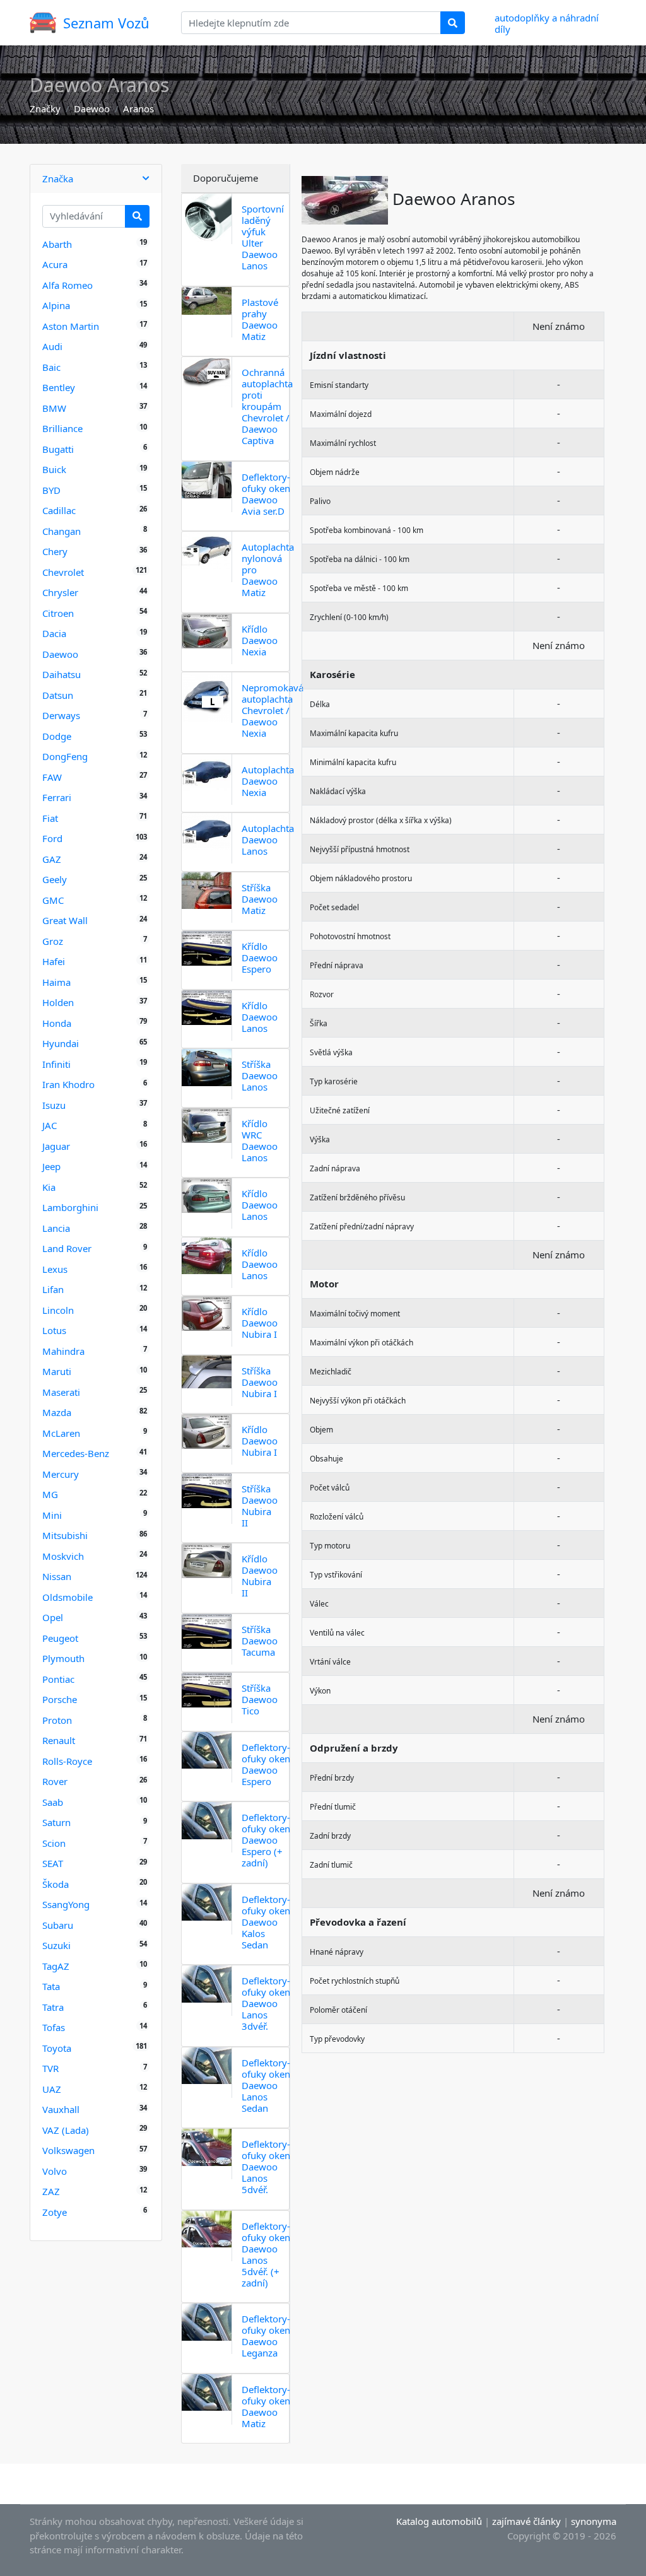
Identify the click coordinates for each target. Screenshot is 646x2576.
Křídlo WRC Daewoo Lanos (260, 1140)
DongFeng (65, 756)
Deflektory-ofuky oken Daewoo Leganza (266, 2336)
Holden (58, 1002)
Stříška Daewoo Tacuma (260, 1641)
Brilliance (62, 428)
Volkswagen (68, 2150)
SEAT (53, 1863)
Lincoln (58, 1310)
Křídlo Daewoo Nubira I (260, 1323)
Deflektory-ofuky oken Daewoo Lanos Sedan (266, 2085)
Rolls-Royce (67, 1761)
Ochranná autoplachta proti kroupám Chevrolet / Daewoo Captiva (267, 406)
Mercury (61, 1474)
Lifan (53, 1289)
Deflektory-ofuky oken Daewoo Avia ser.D (266, 494)
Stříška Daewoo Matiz (260, 899)
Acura (55, 264)
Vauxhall (61, 2109)
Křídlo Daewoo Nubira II (260, 1576)
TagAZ (56, 1966)
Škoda (56, 1884)
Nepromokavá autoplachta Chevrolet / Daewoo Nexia (273, 710)
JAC (50, 1125)
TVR (50, 2068)
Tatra (53, 2007)
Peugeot (60, 1638)
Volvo (55, 2171)
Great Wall (65, 920)
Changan (62, 531)
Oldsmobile (68, 1597)
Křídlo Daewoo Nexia (260, 640)
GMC (53, 900)
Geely (55, 879)
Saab (53, 1802)
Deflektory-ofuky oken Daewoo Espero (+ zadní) (266, 1840)
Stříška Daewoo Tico (260, 1699)
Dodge (57, 736)
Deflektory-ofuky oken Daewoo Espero (266, 1764)
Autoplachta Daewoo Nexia (268, 781)
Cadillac (59, 510)
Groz (53, 941)
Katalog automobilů (439, 2521)
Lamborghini (70, 1207)
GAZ (52, 859)
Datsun (58, 695)
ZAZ (51, 2191)
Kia (49, 1187)
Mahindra (63, 1351)
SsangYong (66, 1904)
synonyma (594, 2521)
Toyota (57, 2048)
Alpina (56, 305)
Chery (55, 551)
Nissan (57, 1576)
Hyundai (61, 1043)
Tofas (54, 2027)
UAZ (52, 2089)
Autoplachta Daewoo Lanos (268, 840)
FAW (52, 777)
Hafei (54, 961)
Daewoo (92, 108)
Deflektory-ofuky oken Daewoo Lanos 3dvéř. (266, 2003)
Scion (54, 1843)
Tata (51, 1986)
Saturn (56, 1822)
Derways (61, 715)
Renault (59, 1740)
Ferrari (57, 797)
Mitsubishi (65, 1535)
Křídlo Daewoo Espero (260, 957)
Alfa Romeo (68, 285)
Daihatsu (62, 674)
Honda (57, 1023)
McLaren (61, 1433)
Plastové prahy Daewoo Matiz (260, 319)
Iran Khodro (68, 1084)
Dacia (54, 633)
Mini (52, 1515)
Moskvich (63, 1556)
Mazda (57, 1412)
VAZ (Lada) (66, 2130)
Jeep (51, 1166)
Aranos (138, 108)
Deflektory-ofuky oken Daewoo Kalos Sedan (266, 1922)
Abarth (57, 244)
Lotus (54, 1330)
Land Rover (67, 1248)
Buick (54, 469)
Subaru (58, 1925)
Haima (56, 982)
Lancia (56, 1228)
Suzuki (56, 1945)
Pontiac (58, 1679)
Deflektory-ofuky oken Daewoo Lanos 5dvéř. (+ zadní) (266, 2254)
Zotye (55, 2212)
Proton (57, 1720)
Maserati (61, 1392)
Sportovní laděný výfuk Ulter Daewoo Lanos (263, 237)
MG (50, 1494)
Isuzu (54, 1105)
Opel (53, 1617)
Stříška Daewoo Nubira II (260, 1506)
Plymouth (63, 1658)
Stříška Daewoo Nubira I (260, 1382)
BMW (54, 408)
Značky (45, 108)
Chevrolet (63, 572)
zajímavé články (526, 2521)
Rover (55, 1781)
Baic (51, 367)
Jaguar (56, 1146)
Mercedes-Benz (76, 1453)
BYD (51, 490)
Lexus (55, 1269)
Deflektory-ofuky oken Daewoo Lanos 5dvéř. (266, 2167)
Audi (52, 346)
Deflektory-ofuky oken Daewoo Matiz (266, 2406)
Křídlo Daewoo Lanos (260, 1017)
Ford (52, 838)
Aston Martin (71, 326)
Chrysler (60, 592)
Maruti (57, 1371)
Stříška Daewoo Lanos (260, 1075)
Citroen (58, 613)
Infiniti (56, 1064)
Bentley (59, 387)
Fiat (50, 818)
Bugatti (58, 449)
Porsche (60, 1699)
